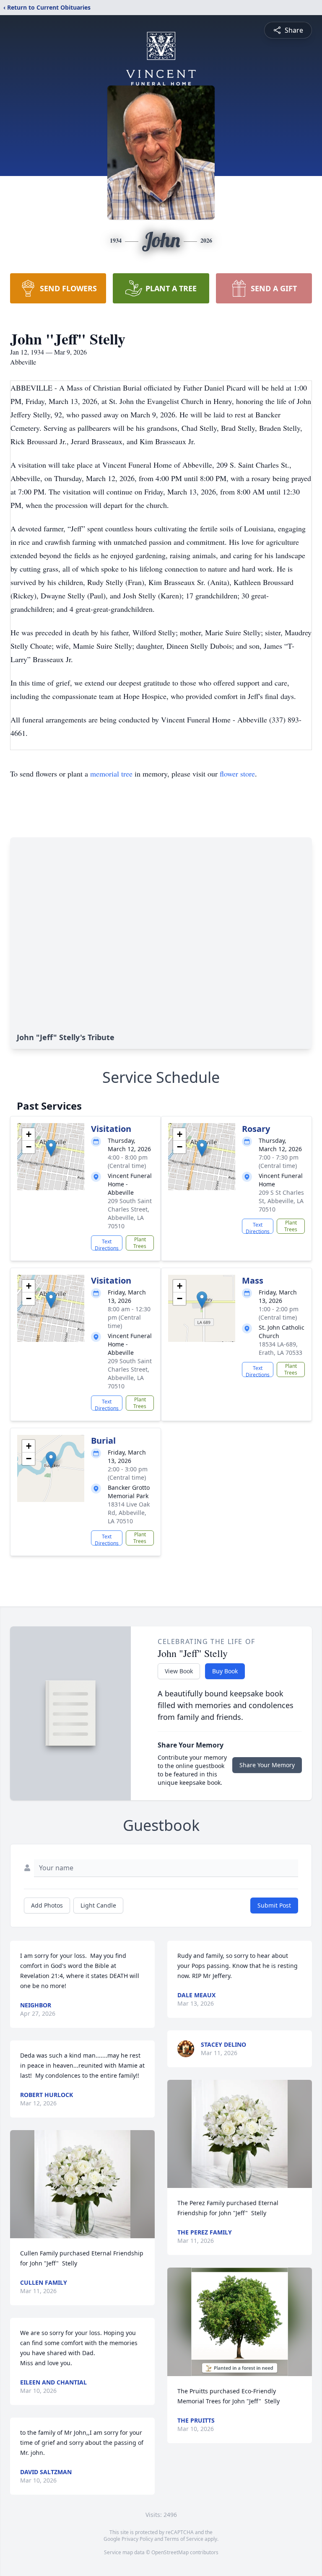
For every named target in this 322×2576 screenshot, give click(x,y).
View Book (179, 1671)
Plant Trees (140, 1243)
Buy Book (225, 1671)
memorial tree (111, 774)
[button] (51, 1148)
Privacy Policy (137, 2539)
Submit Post (274, 1905)
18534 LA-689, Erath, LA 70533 (280, 1348)
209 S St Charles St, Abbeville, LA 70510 (281, 1201)
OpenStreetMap (170, 2552)
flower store (237, 774)
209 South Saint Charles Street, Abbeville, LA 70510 (130, 1213)
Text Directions (107, 1244)
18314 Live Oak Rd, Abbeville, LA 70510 (129, 1513)
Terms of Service (184, 2539)
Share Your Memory (267, 1765)
